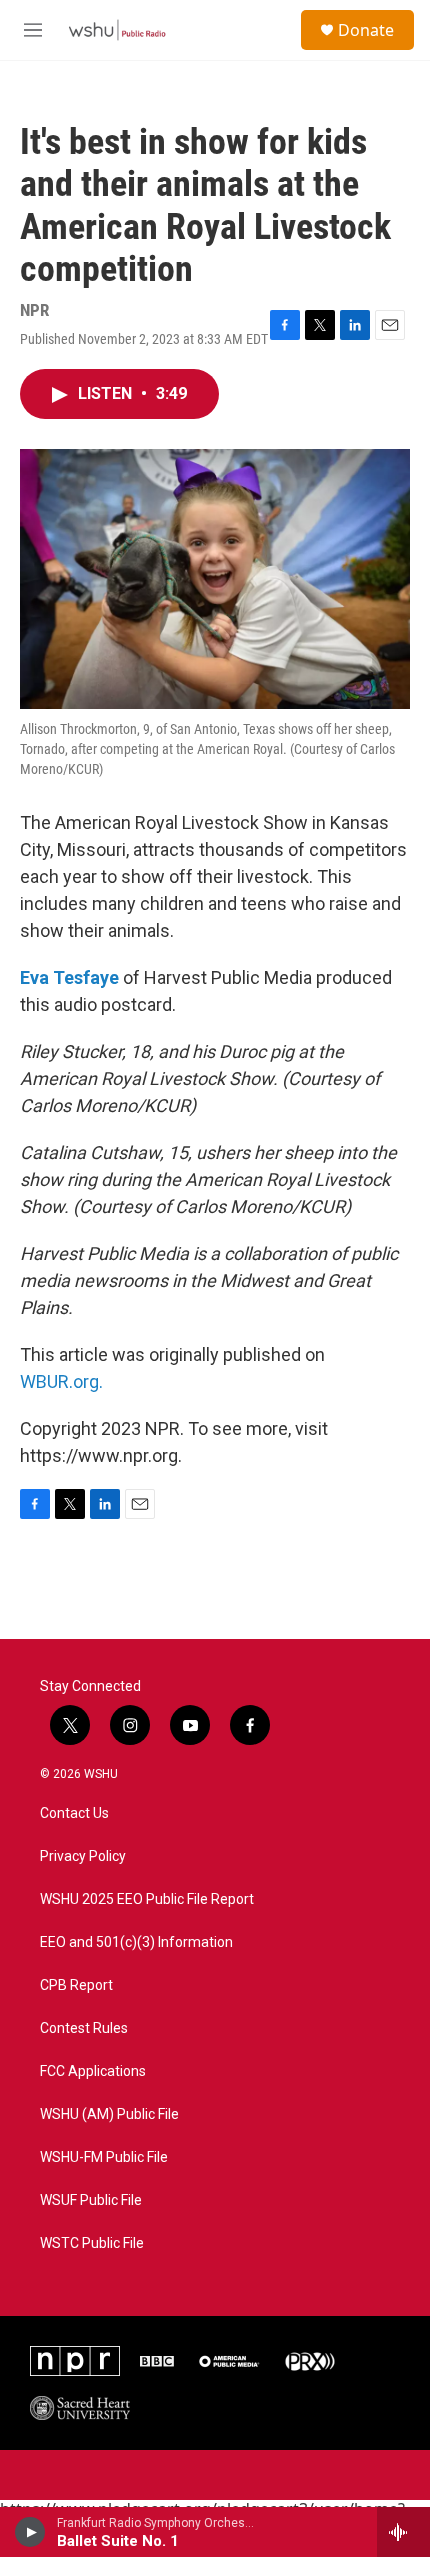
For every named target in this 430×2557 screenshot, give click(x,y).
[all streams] (403, 2532)
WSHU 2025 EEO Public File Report (147, 1899)
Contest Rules (84, 2028)
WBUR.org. (61, 1381)
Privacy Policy (83, 1856)
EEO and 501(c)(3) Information (136, 1942)
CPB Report (76, 1985)
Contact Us (74, 1813)
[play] (30, 2532)
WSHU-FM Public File (104, 2157)
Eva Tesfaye (69, 977)
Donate (366, 30)
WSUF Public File (91, 2200)
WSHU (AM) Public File (109, 2114)
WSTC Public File (92, 2243)
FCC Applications (93, 2071)
